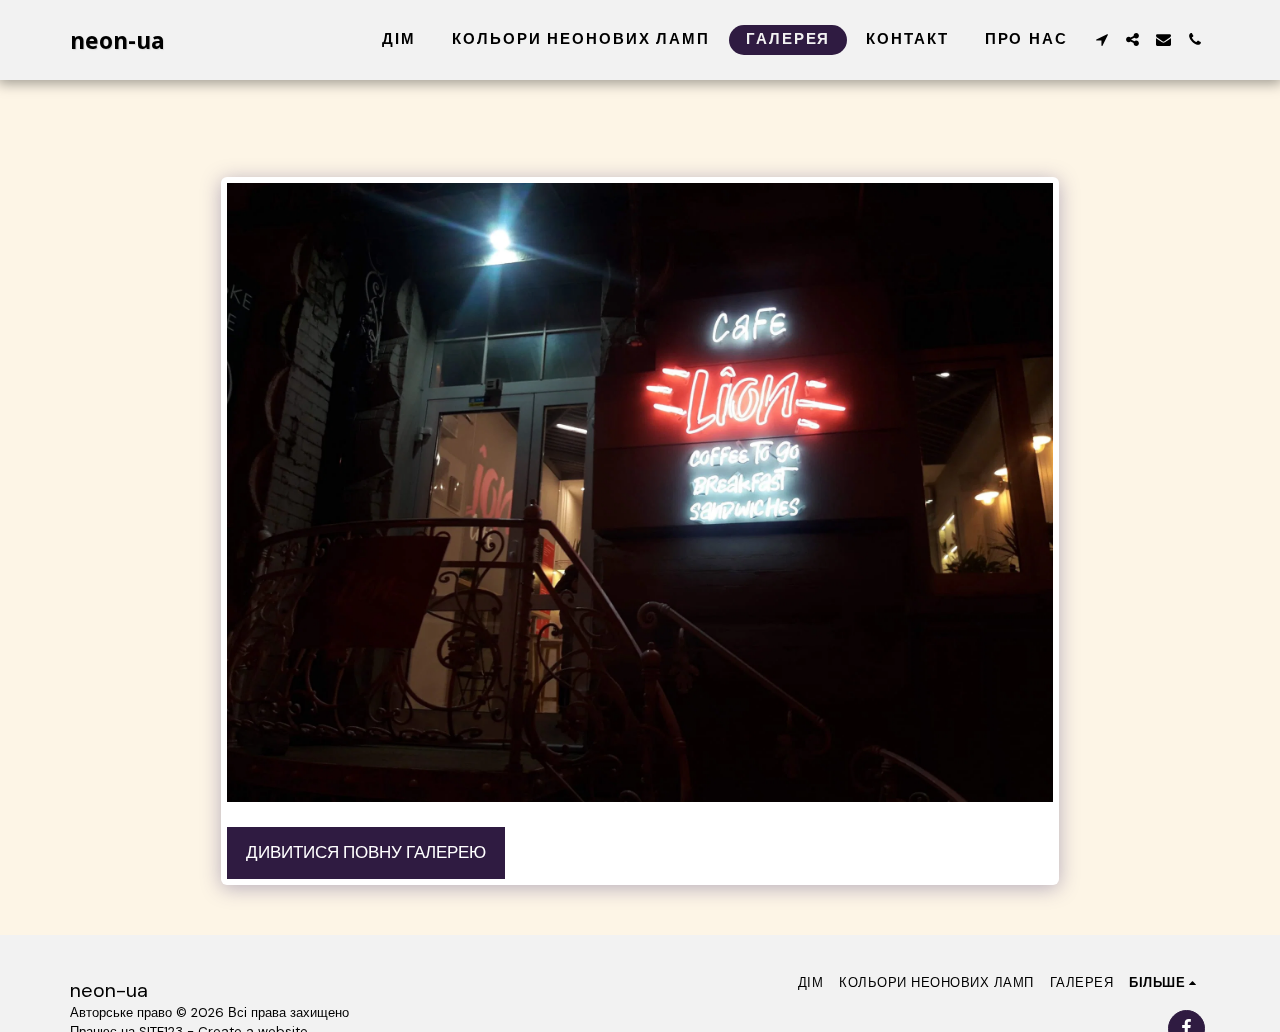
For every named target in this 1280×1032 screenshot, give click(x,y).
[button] (1101, 39)
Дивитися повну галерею (366, 852)
